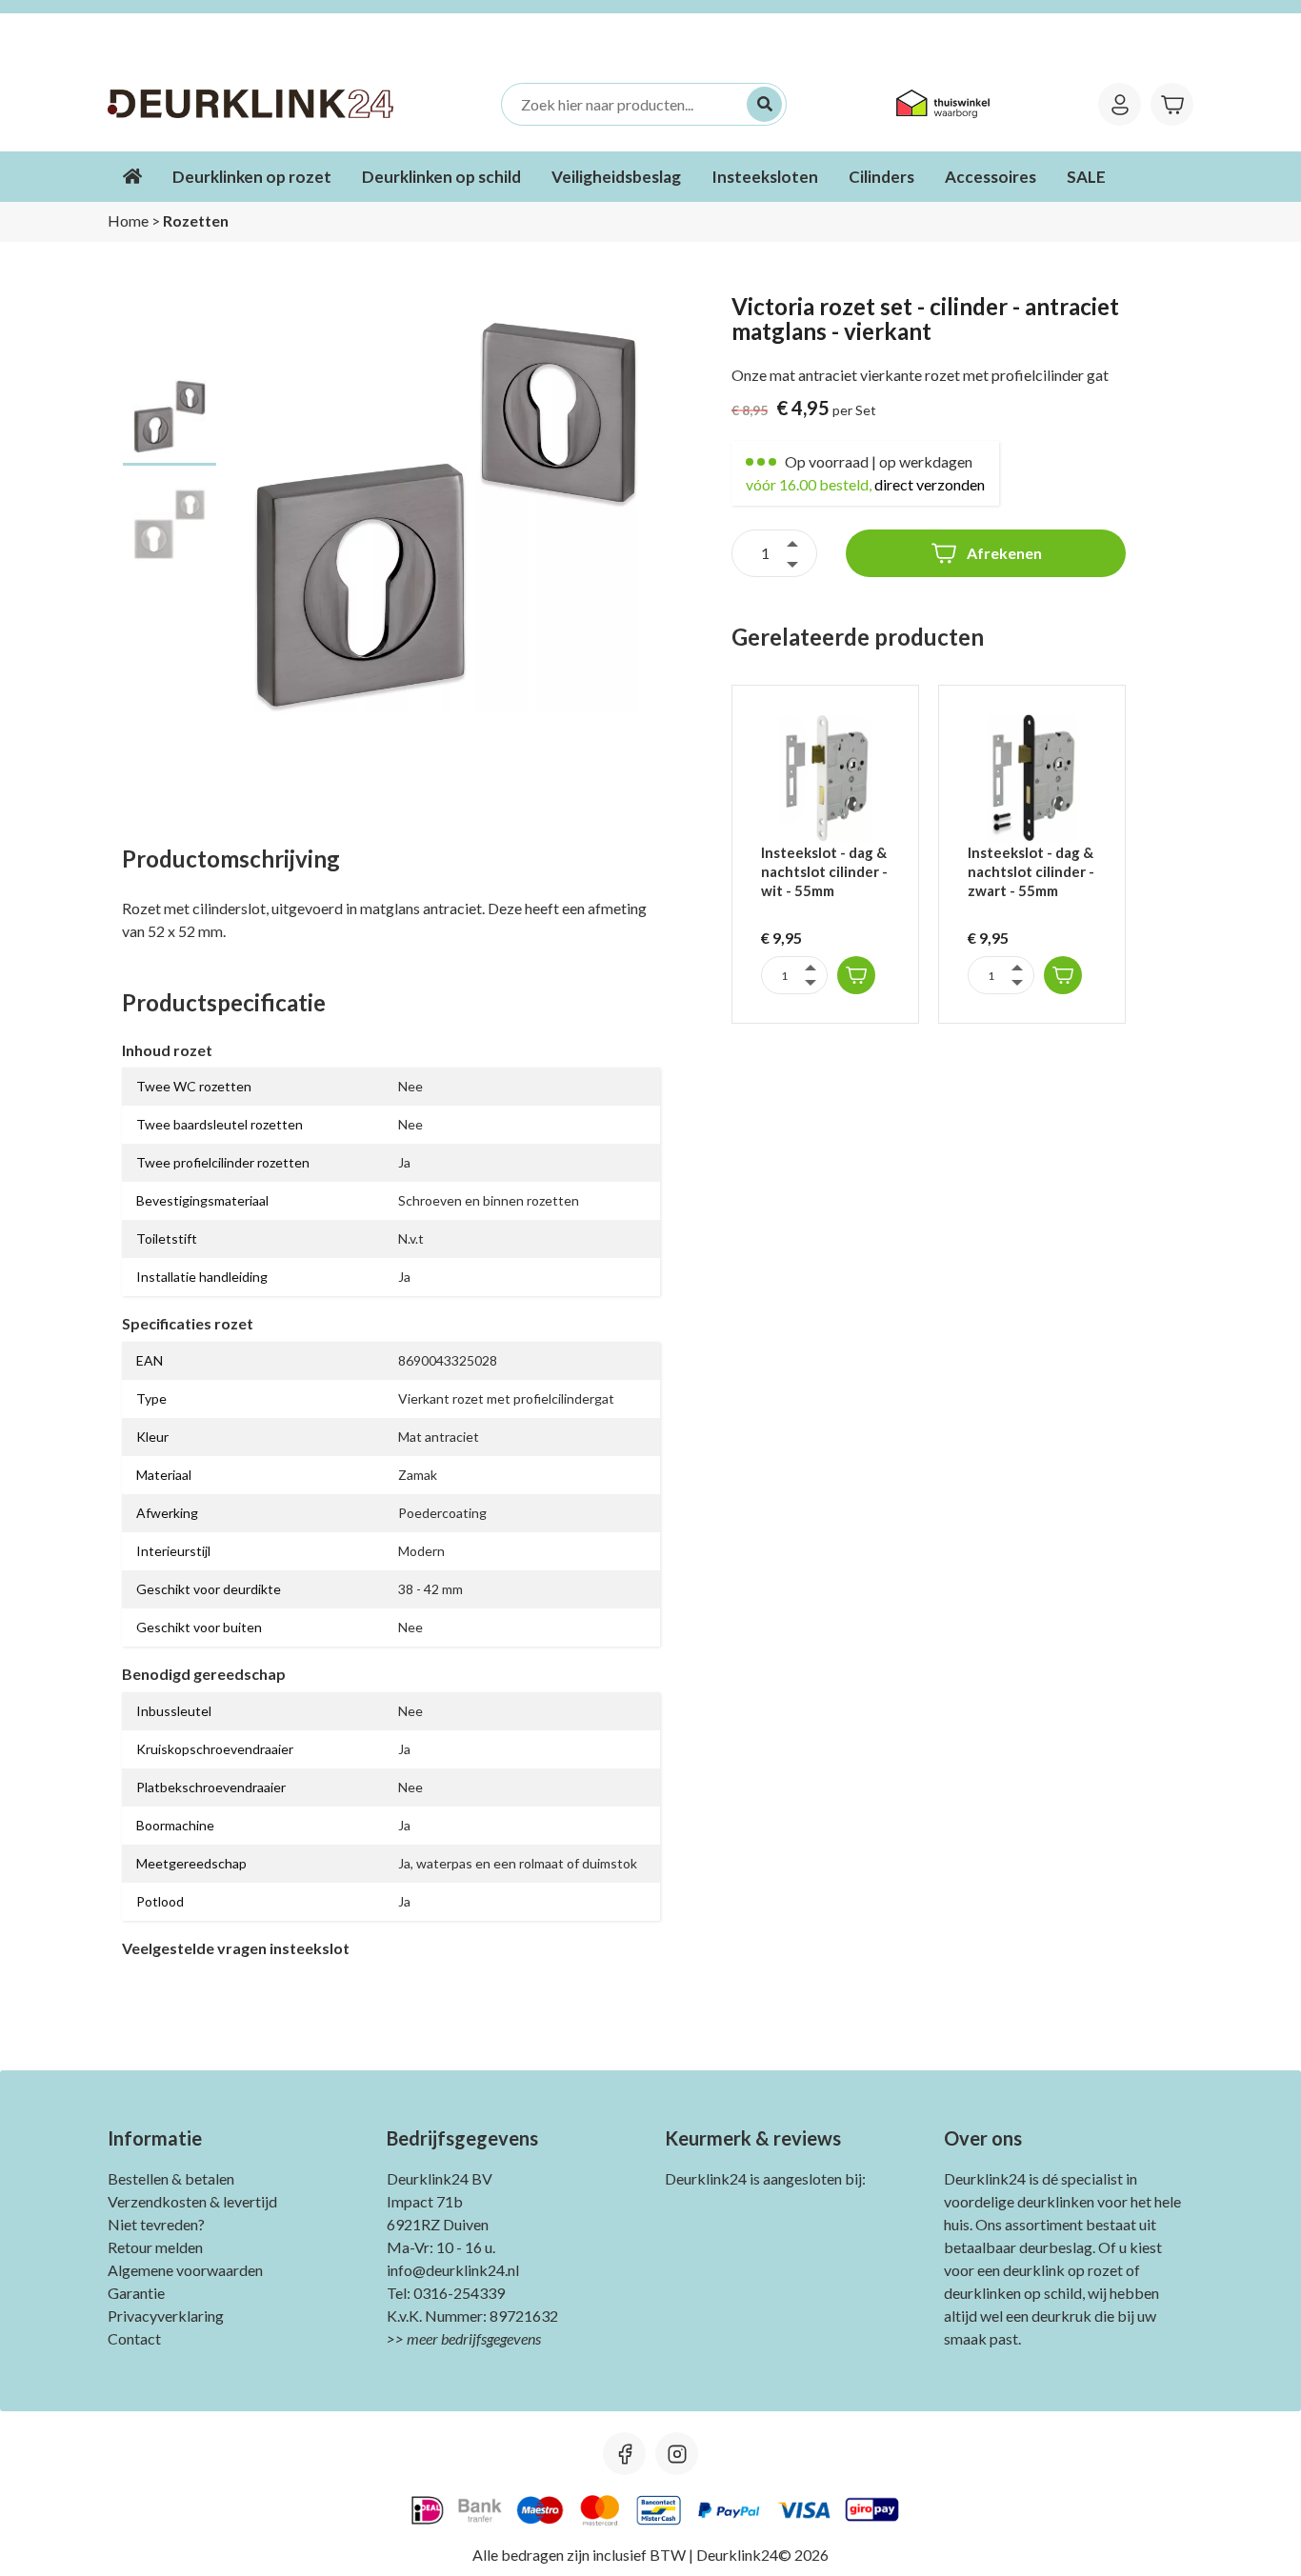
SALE (1086, 177)
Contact (134, 2338)
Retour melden (155, 2247)
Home (128, 220)
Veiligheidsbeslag (616, 177)
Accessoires (991, 177)
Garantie (136, 2293)
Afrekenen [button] (1004, 553)
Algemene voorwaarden (185, 2270)
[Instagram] (677, 2454)
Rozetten (196, 220)
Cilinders (881, 177)
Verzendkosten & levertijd (192, 2201)
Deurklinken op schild (441, 177)
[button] (856, 975)
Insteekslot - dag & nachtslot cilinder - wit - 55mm (824, 871)
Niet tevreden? (156, 2224)
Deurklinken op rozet (252, 177)
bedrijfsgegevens (491, 2338)
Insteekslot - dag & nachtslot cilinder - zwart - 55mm (1031, 871)
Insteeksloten (765, 177)
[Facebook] (624, 2454)
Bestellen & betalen (171, 2178)
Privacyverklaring (166, 2316)
